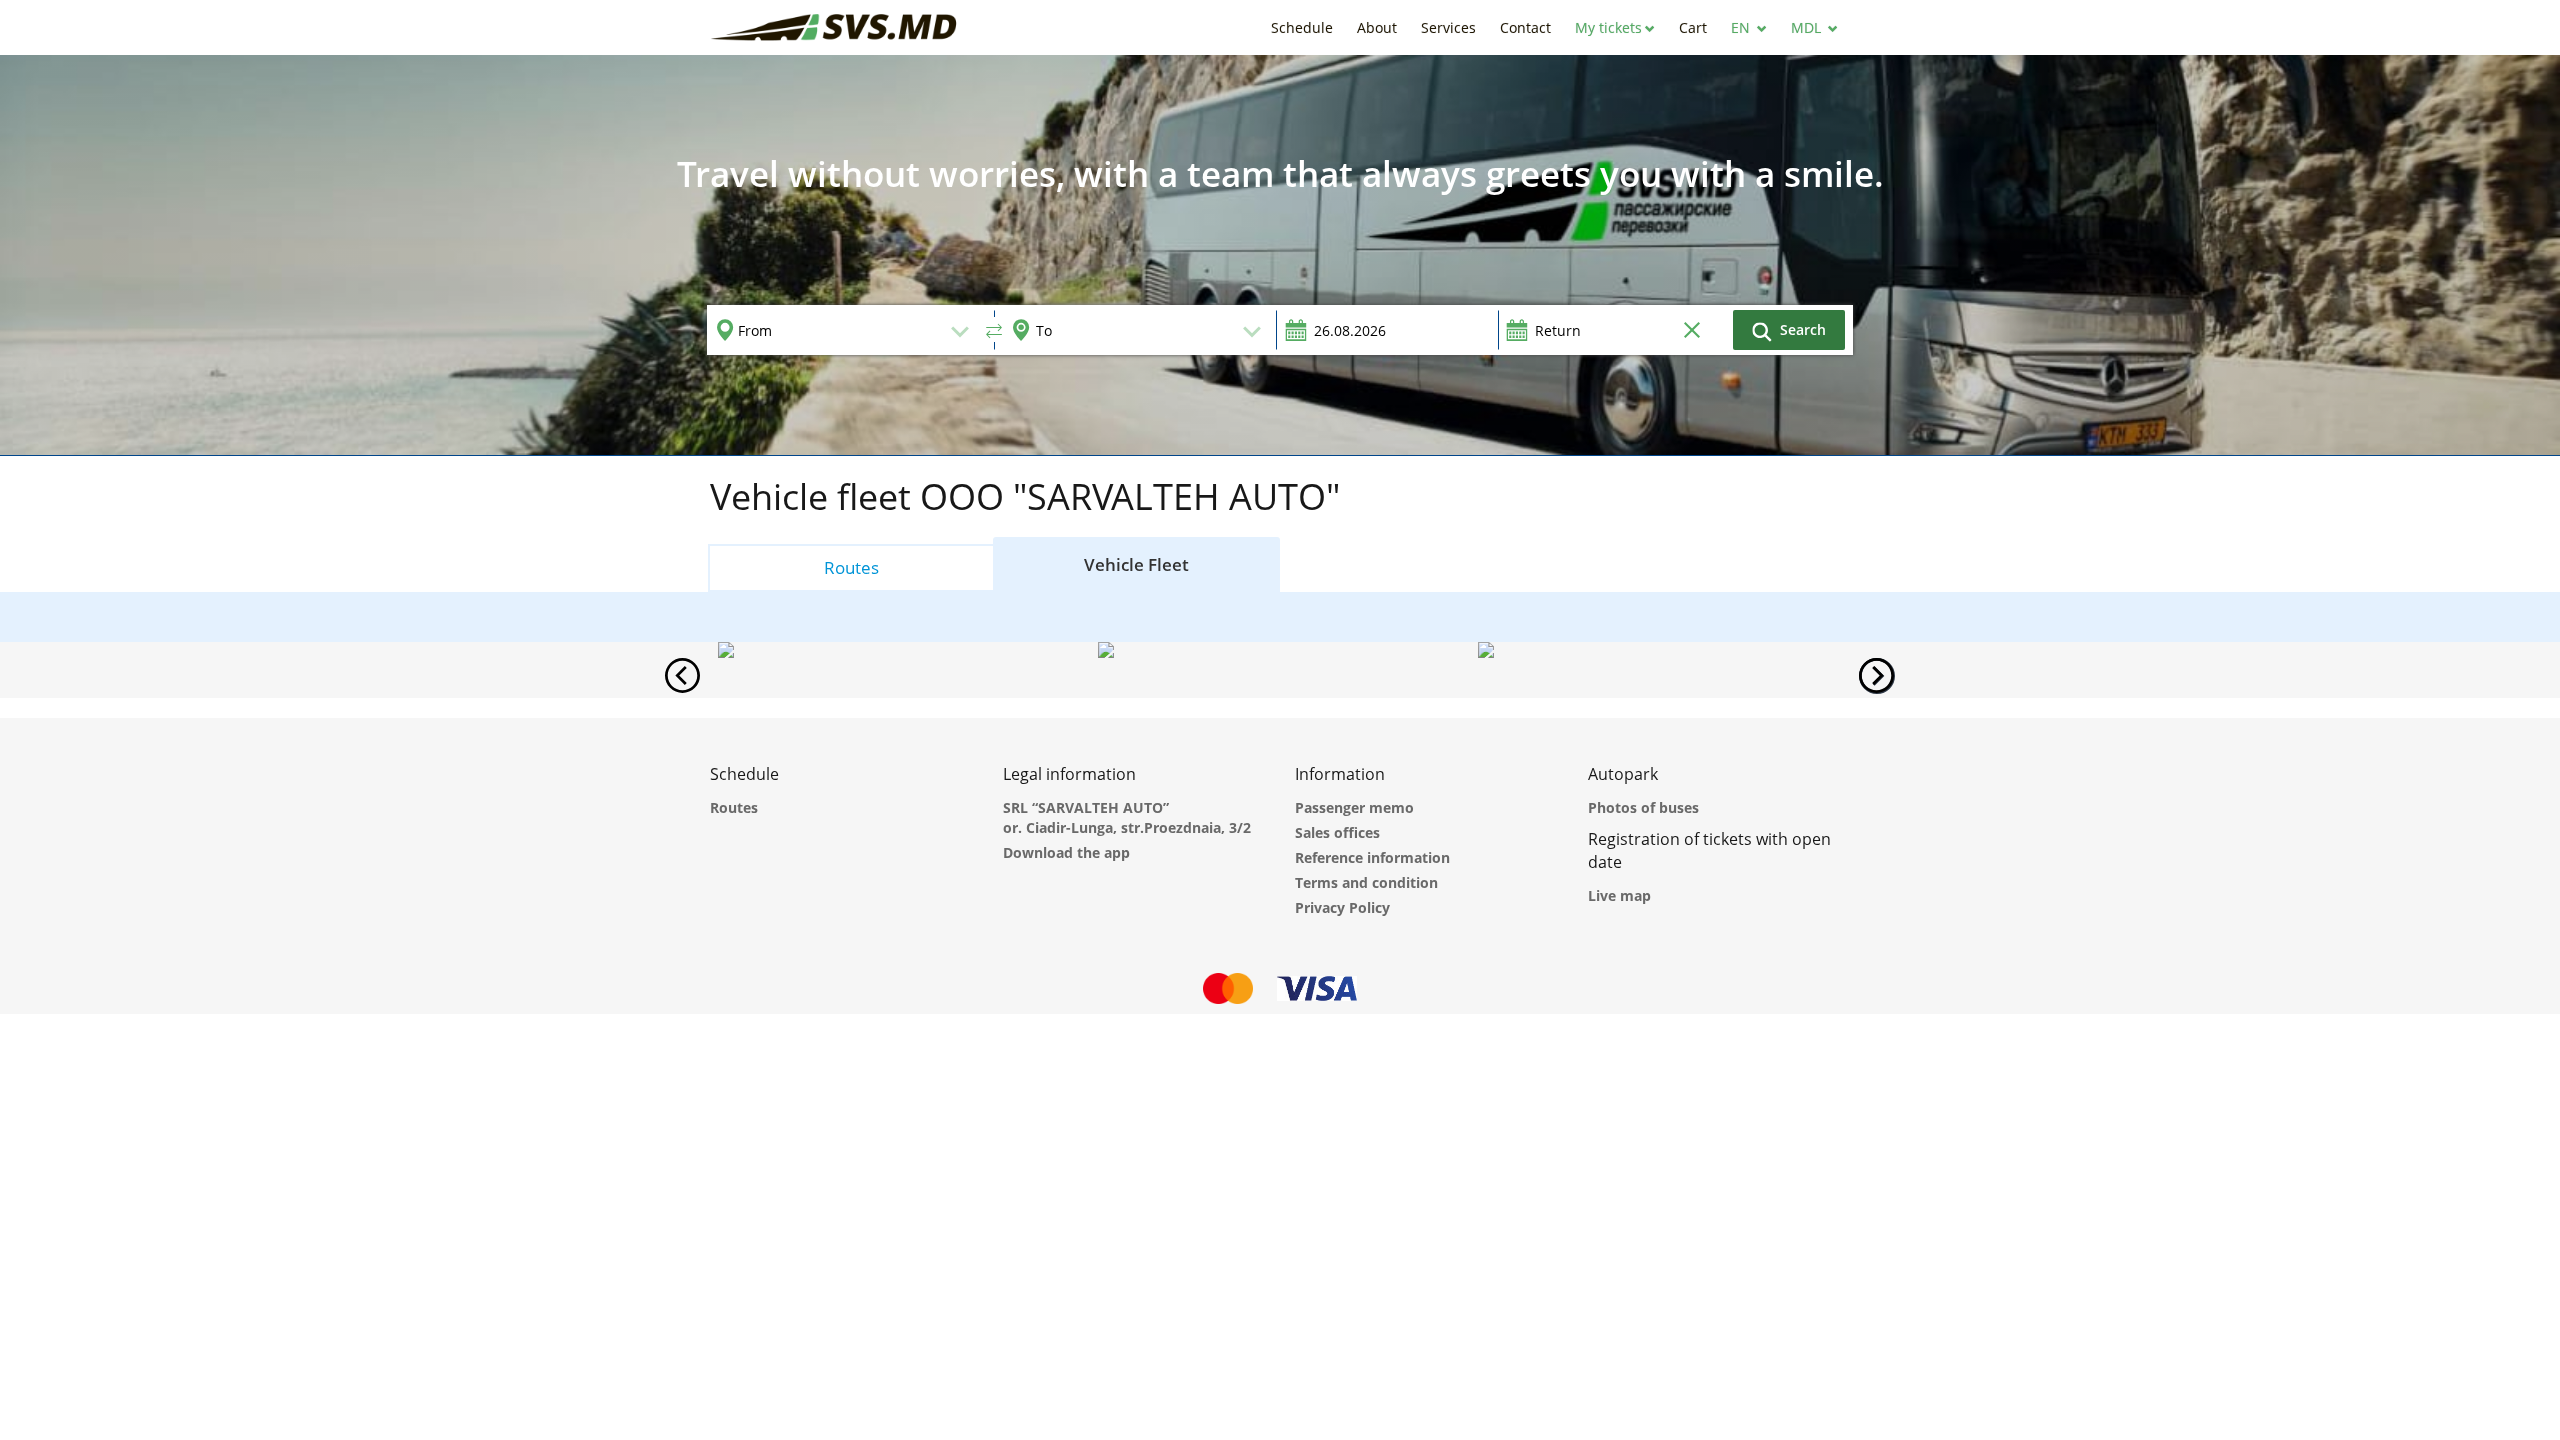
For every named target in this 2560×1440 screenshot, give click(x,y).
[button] (1615, 27)
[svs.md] (835, 27)
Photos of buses (1643, 807)
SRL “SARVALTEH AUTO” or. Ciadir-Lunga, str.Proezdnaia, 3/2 (1127, 817)
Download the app (1066, 852)
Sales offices (1337, 832)
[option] (1280, 255)
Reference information (1372, 857)
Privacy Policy (1342, 907)
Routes (851, 567)
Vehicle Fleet (1136, 564)
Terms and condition (1366, 882)
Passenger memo (1354, 807)
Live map (1619, 895)
